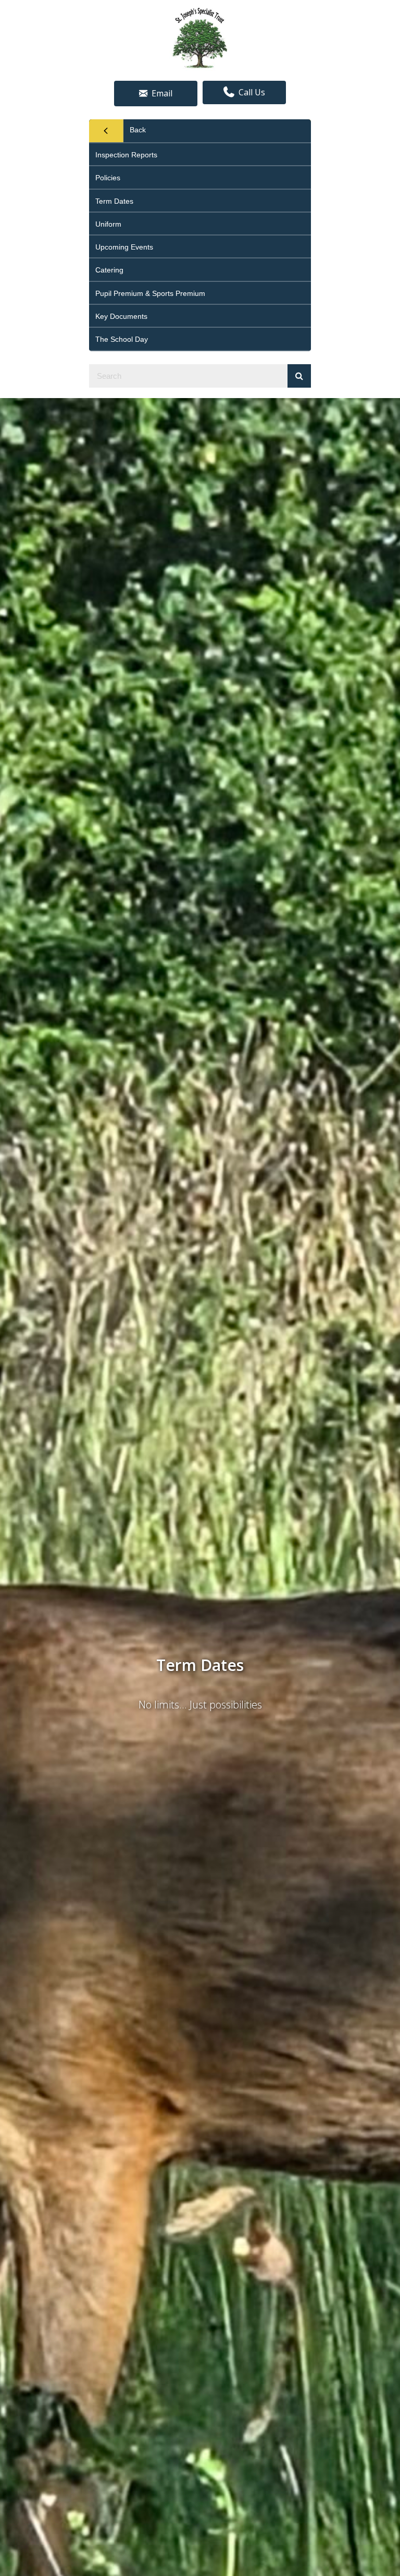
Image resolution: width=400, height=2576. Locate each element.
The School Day (122, 339)
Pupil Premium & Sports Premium (150, 293)
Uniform (108, 224)
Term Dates (114, 201)
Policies (108, 178)
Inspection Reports (126, 155)
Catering (109, 270)
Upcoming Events (124, 247)
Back (138, 130)
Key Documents (121, 316)
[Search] (299, 376)
